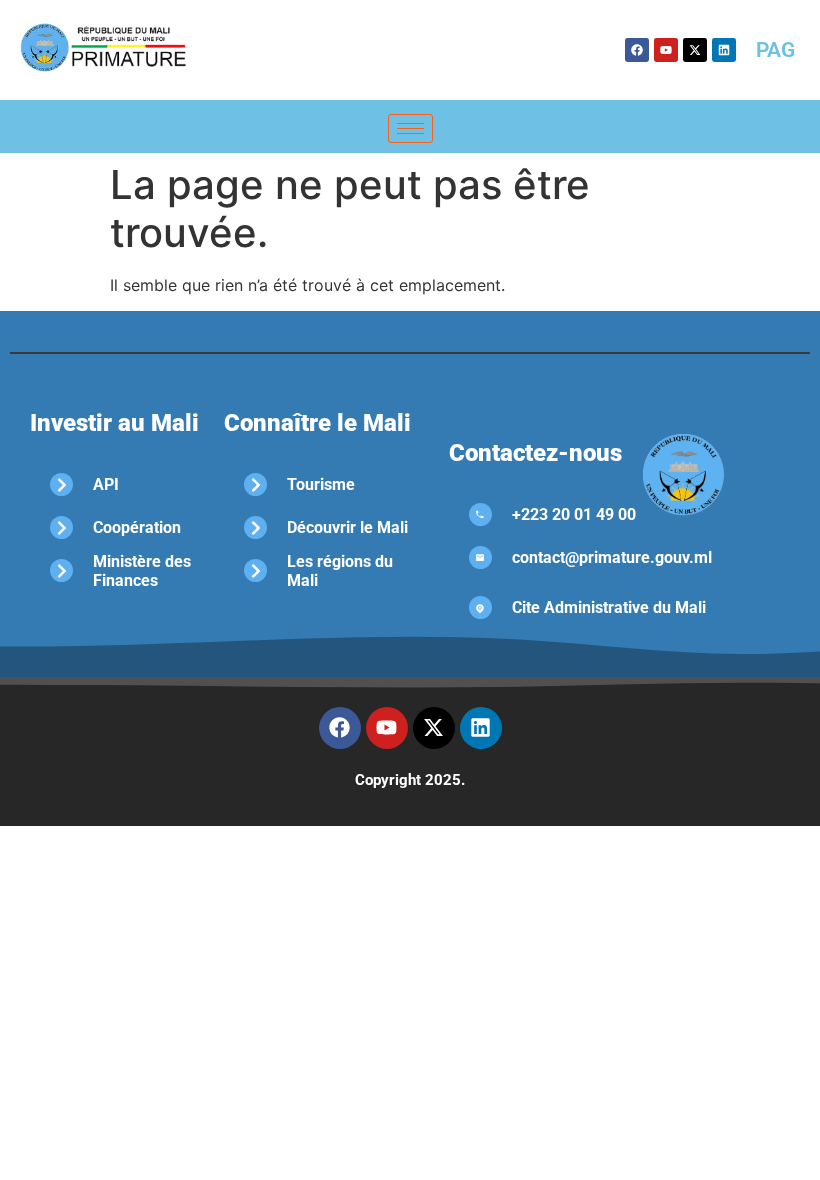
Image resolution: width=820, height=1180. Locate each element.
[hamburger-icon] (410, 128)
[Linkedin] (724, 50)
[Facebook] (637, 50)
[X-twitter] (695, 50)
